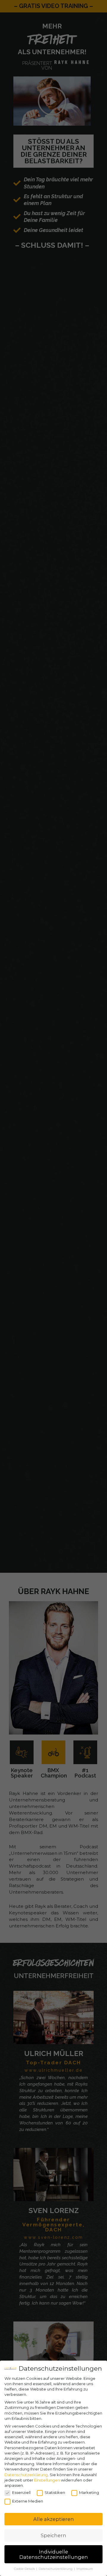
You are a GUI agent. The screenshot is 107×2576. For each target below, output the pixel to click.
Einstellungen (47, 2480)
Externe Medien (28, 2501)
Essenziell (21, 2492)
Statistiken (55, 2492)
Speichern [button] (53, 2535)
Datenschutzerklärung (26, 2475)
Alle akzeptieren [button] (54, 2519)
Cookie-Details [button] (25, 2569)
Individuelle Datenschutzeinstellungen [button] (54, 2554)
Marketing (89, 2492)
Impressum (85, 2569)
